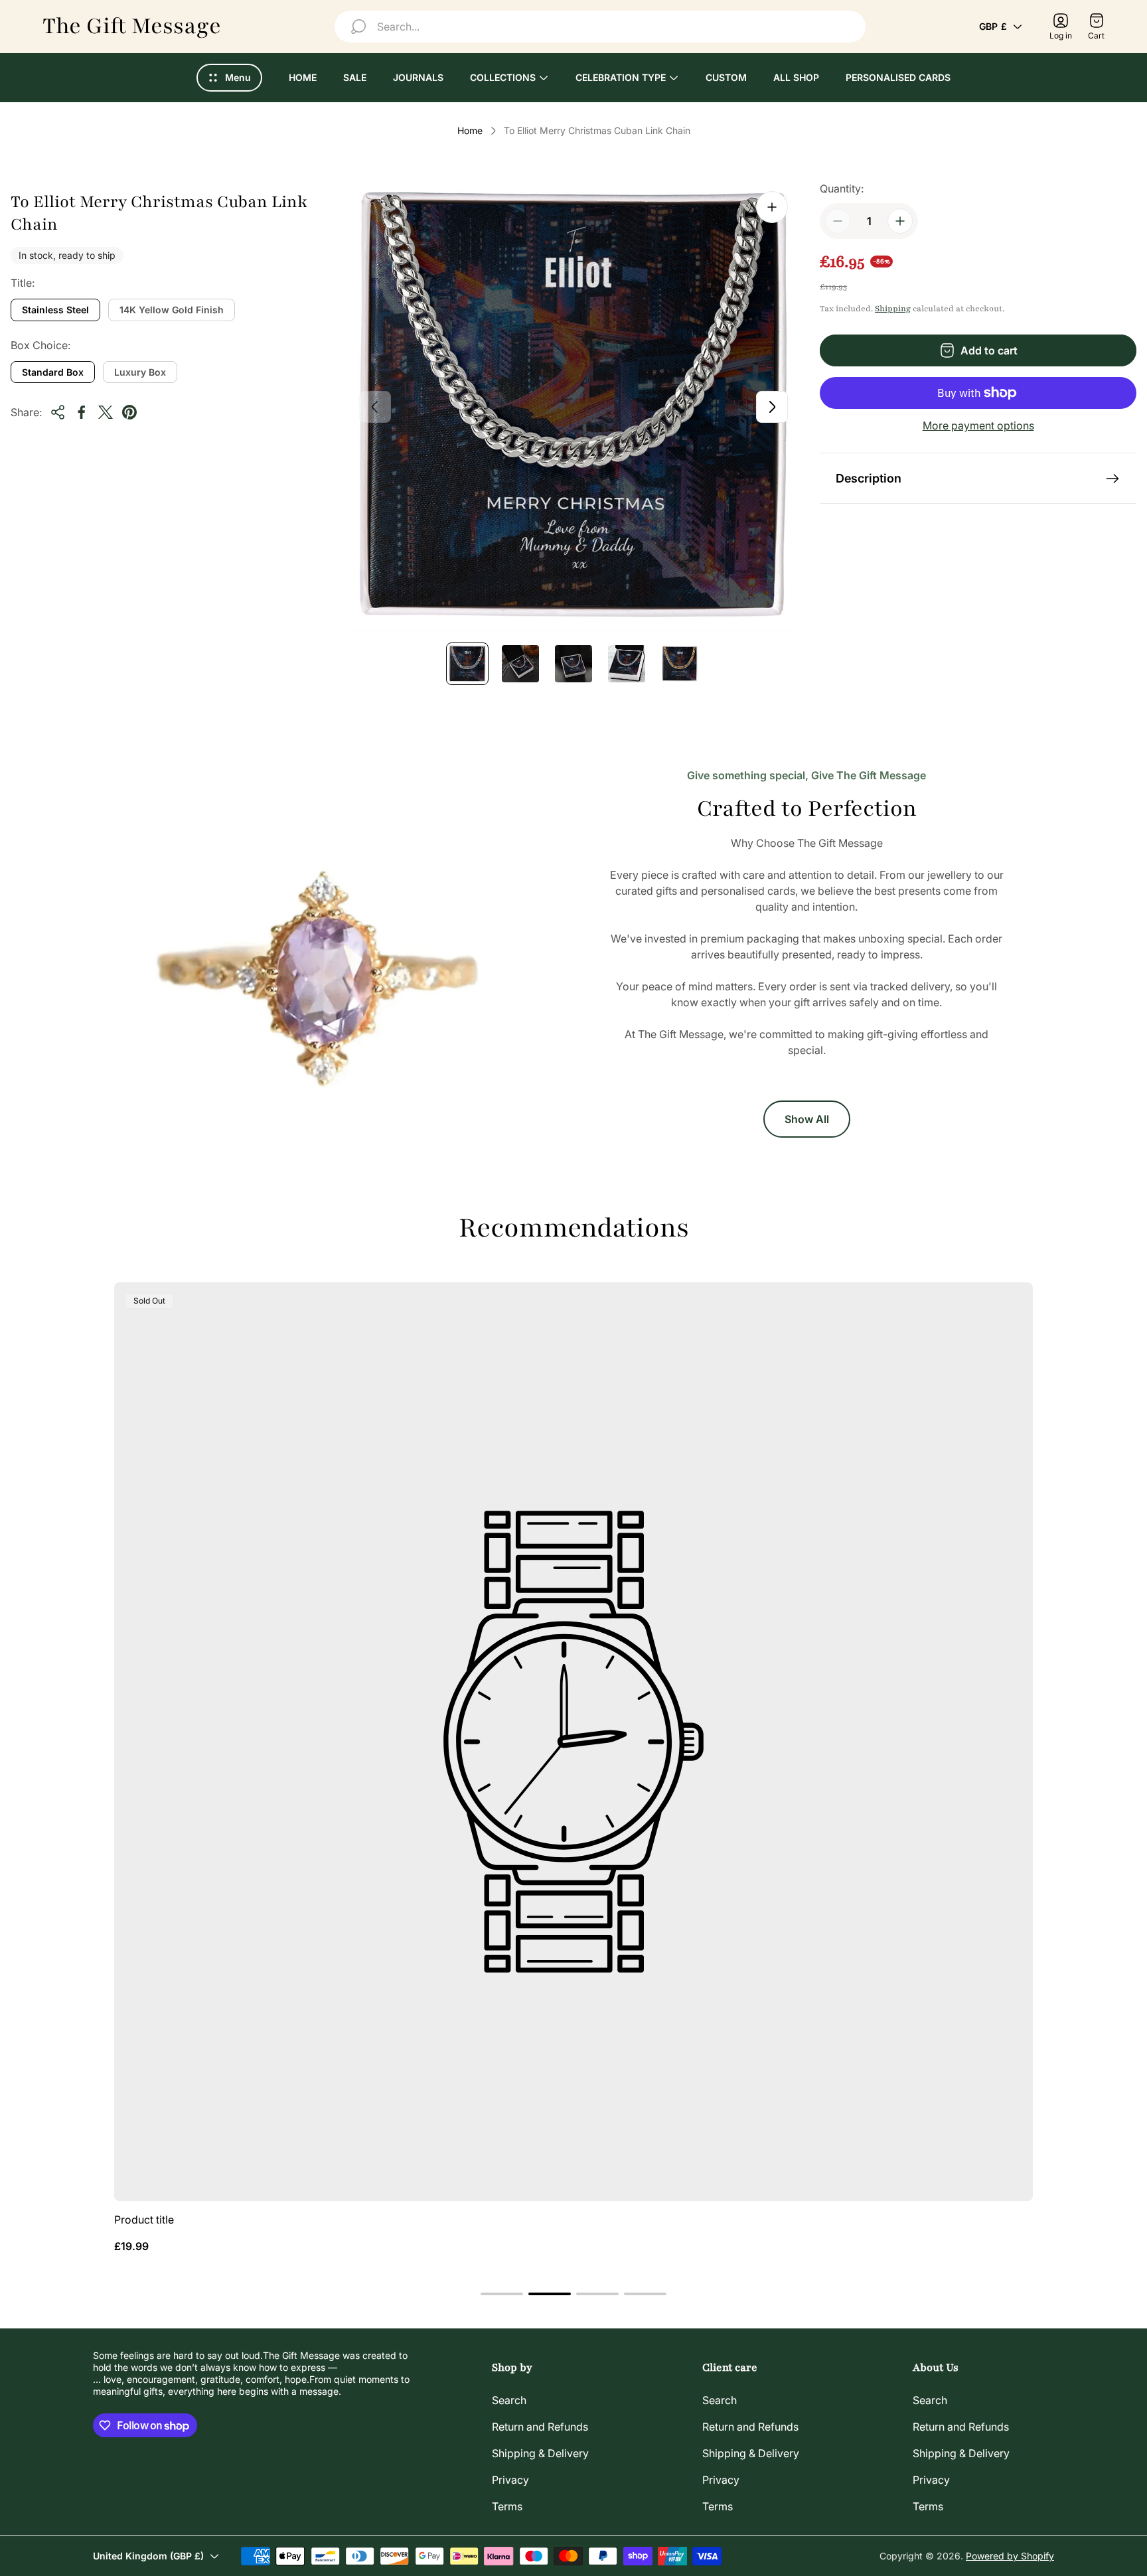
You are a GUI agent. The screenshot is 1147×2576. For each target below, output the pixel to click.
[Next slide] (772, 407)
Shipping (893, 309)
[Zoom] (772, 207)
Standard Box (53, 372)
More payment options (978, 425)
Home (470, 130)
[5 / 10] (680, 664)
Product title (144, 2220)
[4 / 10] (627, 664)
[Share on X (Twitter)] (106, 412)
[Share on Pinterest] (129, 412)
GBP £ (993, 26)
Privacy (510, 2480)
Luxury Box (140, 372)
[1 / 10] (467, 664)
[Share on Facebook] (82, 412)
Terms (507, 2506)
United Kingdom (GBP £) (148, 2556)
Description (869, 478)
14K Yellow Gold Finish (172, 310)
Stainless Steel (55, 310)
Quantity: (842, 189)
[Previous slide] (375, 407)
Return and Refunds (540, 2427)
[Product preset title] (573, 1742)
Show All (807, 1119)
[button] (502, 2294)
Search (509, 2400)
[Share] (58, 412)
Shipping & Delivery (540, 2453)
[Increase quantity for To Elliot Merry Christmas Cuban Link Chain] (900, 221)
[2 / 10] (520, 664)
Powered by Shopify (1010, 2556)
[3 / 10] (573, 664)
